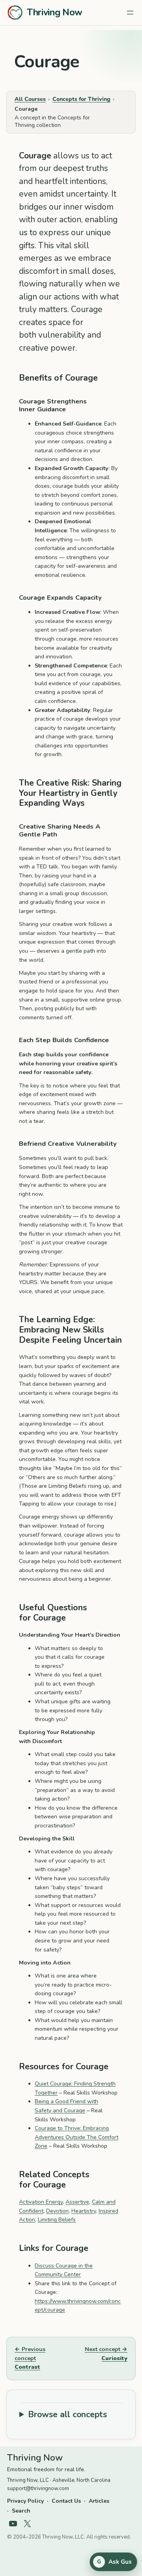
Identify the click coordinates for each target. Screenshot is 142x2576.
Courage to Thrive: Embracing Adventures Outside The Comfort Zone (77, 2137)
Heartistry (84, 2211)
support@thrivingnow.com (38, 2489)
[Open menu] (130, 13)
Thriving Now (55, 12)
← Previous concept (30, 2358)
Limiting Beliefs (57, 2220)
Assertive (77, 2202)
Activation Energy (41, 2202)
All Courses (30, 99)
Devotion (57, 2211)
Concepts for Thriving (81, 99)
